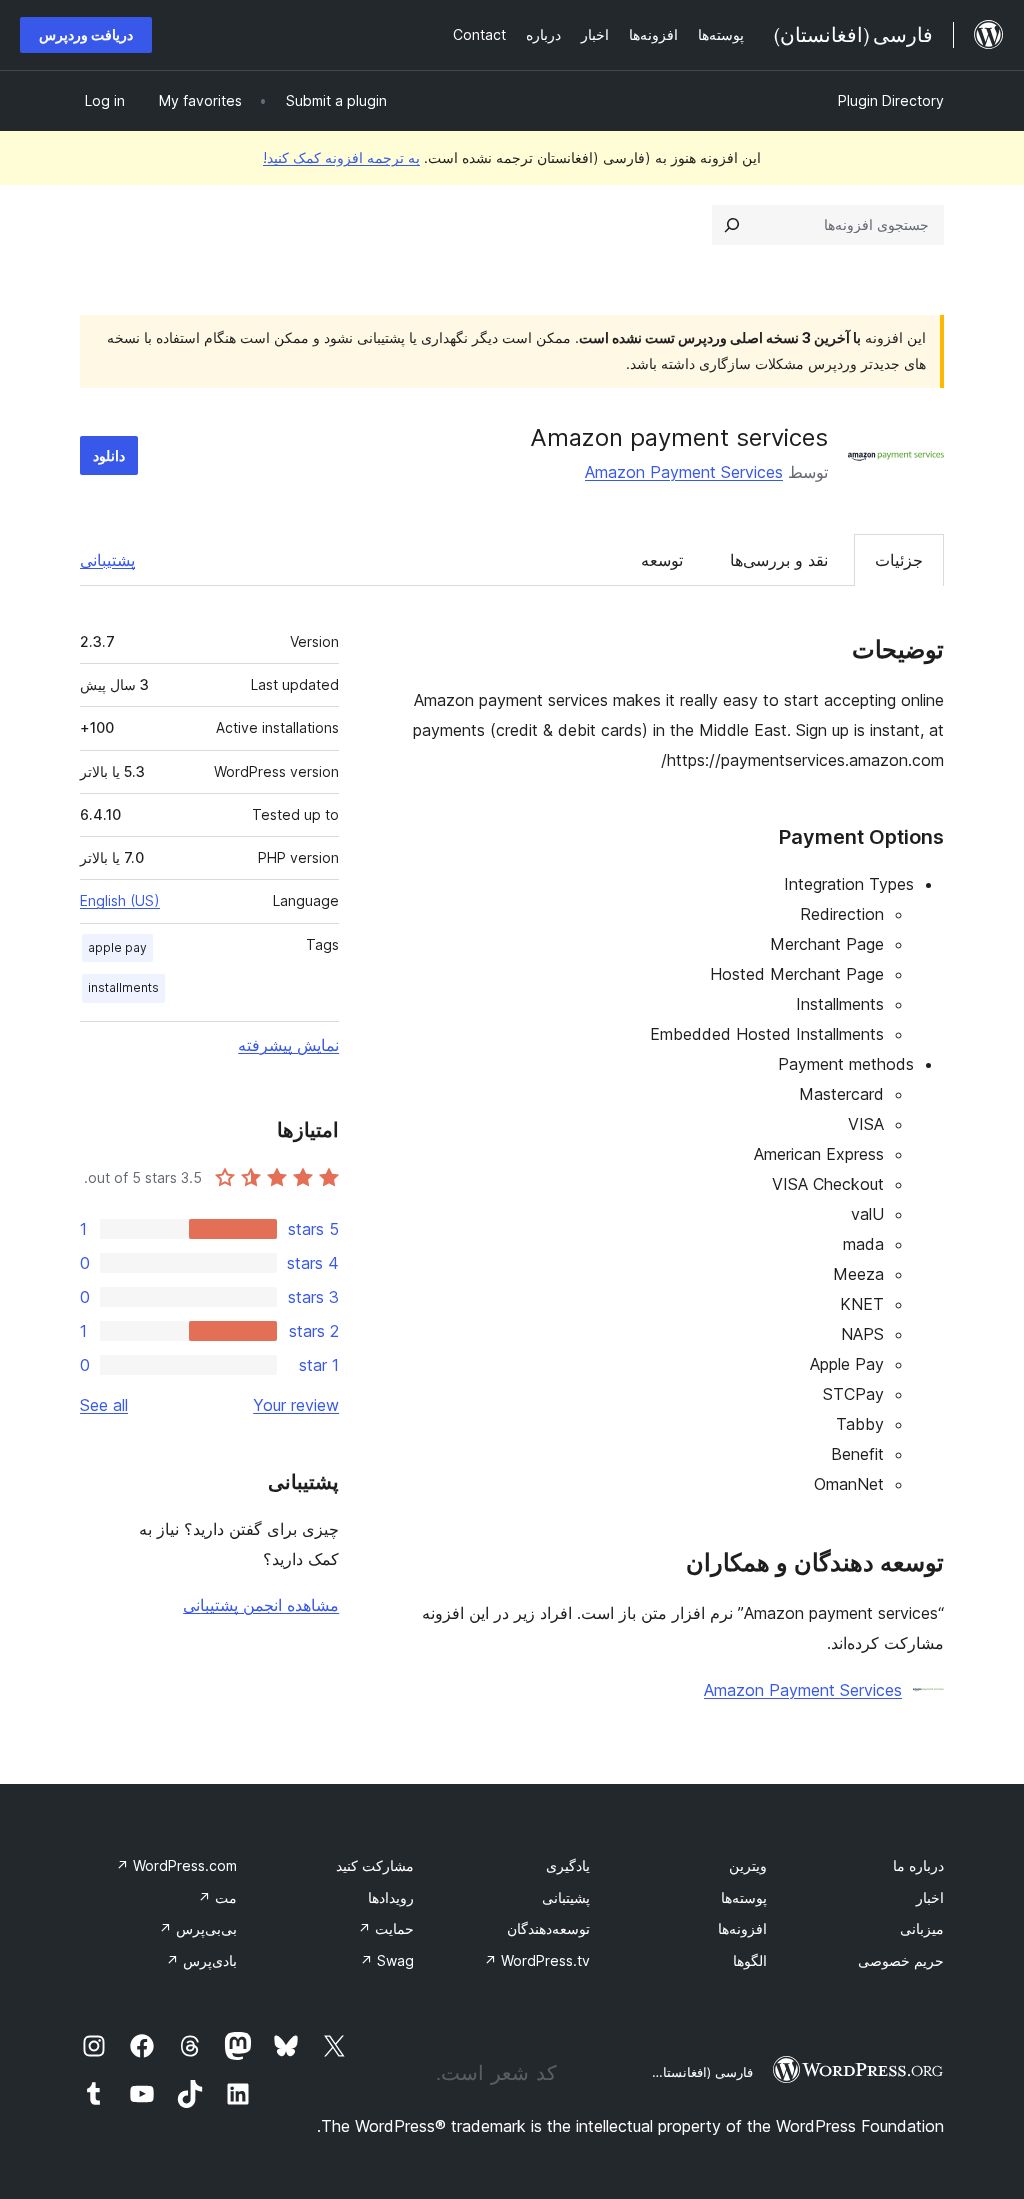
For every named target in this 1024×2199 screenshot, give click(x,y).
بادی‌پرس (201, 1960)
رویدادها (391, 1897)
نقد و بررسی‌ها (779, 560)
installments (123, 987)
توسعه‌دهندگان (548, 1928)
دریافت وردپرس (86, 34)
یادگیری (568, 1865)
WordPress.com (176, 1865)
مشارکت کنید (375, 1865)
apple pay (117, 947)
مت (217, 1897)
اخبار (930, 1897)
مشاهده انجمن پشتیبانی (261, 1605)
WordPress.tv (537, 1960)
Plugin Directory (891, 100)
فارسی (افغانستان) (700, 2072)
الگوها (750, 1960)
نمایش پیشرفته (288, 1045)
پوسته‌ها (744, 1897)
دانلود (109, 455)
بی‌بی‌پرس (198, 1928)
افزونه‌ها (742, 1928)
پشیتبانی (566, 1897)
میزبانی (922, 1928)
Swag (387, 1960)
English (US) (120, 900)
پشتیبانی (107, 560)
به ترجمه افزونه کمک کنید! (341, 157)
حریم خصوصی (901, 1960)
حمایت (386, 1928)
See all (104, 1405)
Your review (296, 1405)
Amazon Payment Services (684, 472)
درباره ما (918, 1865)
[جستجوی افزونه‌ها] (732, 225)
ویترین (748, 1865)
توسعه (662, 560)
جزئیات (899, 560)
